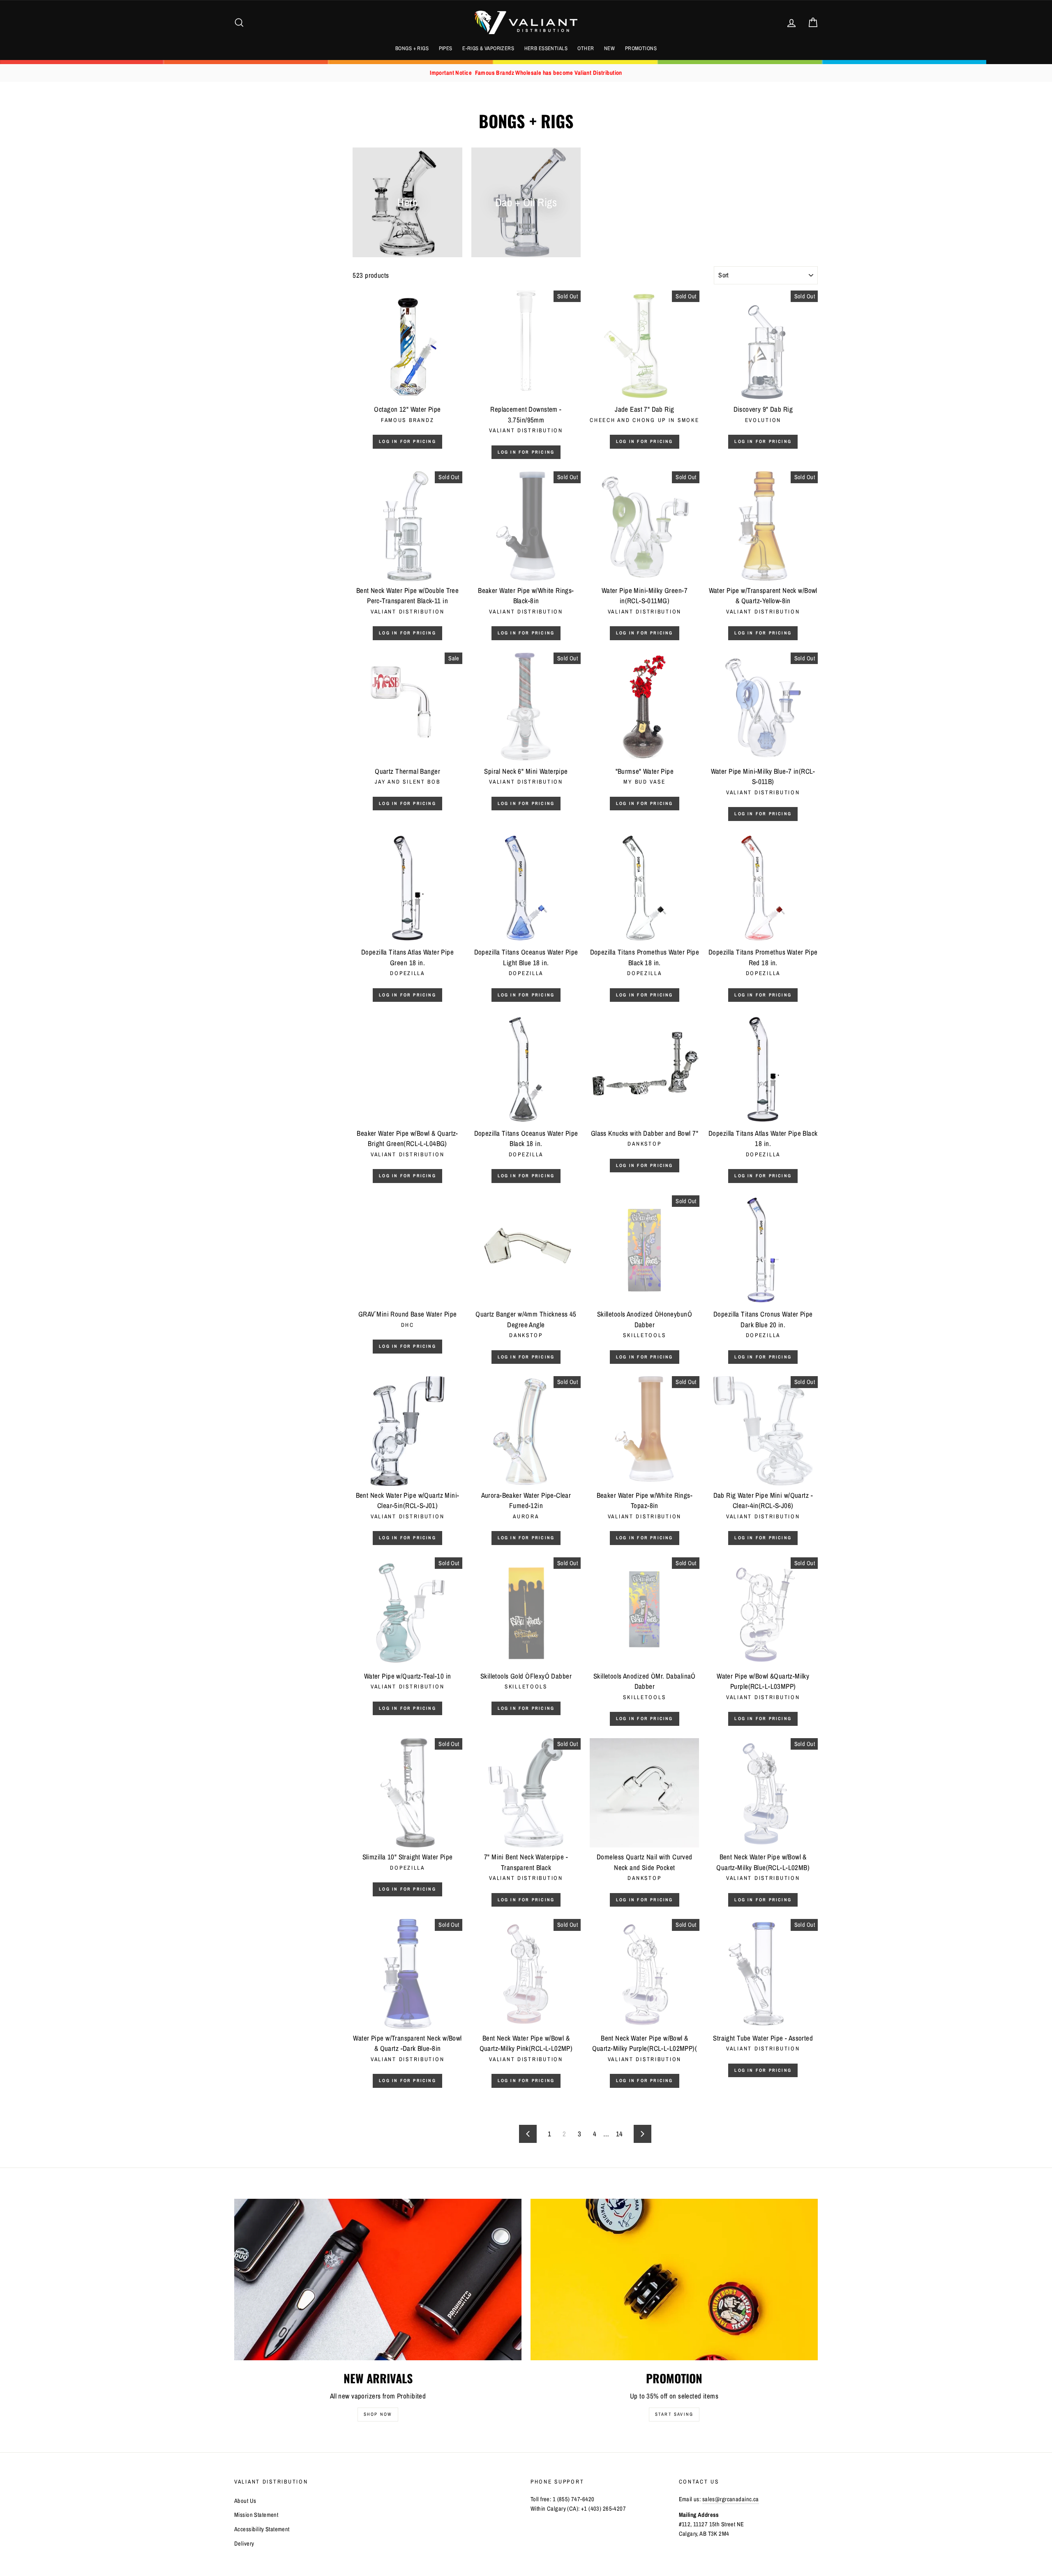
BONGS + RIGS (412, 48)
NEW (609, 48)
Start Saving (674, 2414)
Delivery (244, 2544)
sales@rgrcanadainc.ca (731, 2499)
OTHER (586, 48)
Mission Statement (256, 2515)
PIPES (446, 48)
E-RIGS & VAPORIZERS (488, 48)
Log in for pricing (407, 441)
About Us (245, 2501)
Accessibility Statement (262, 2529)
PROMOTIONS (641, 48)
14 (619, 2134)
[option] (526, 73)
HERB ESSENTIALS (546, 48)
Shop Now (378, 2414)
